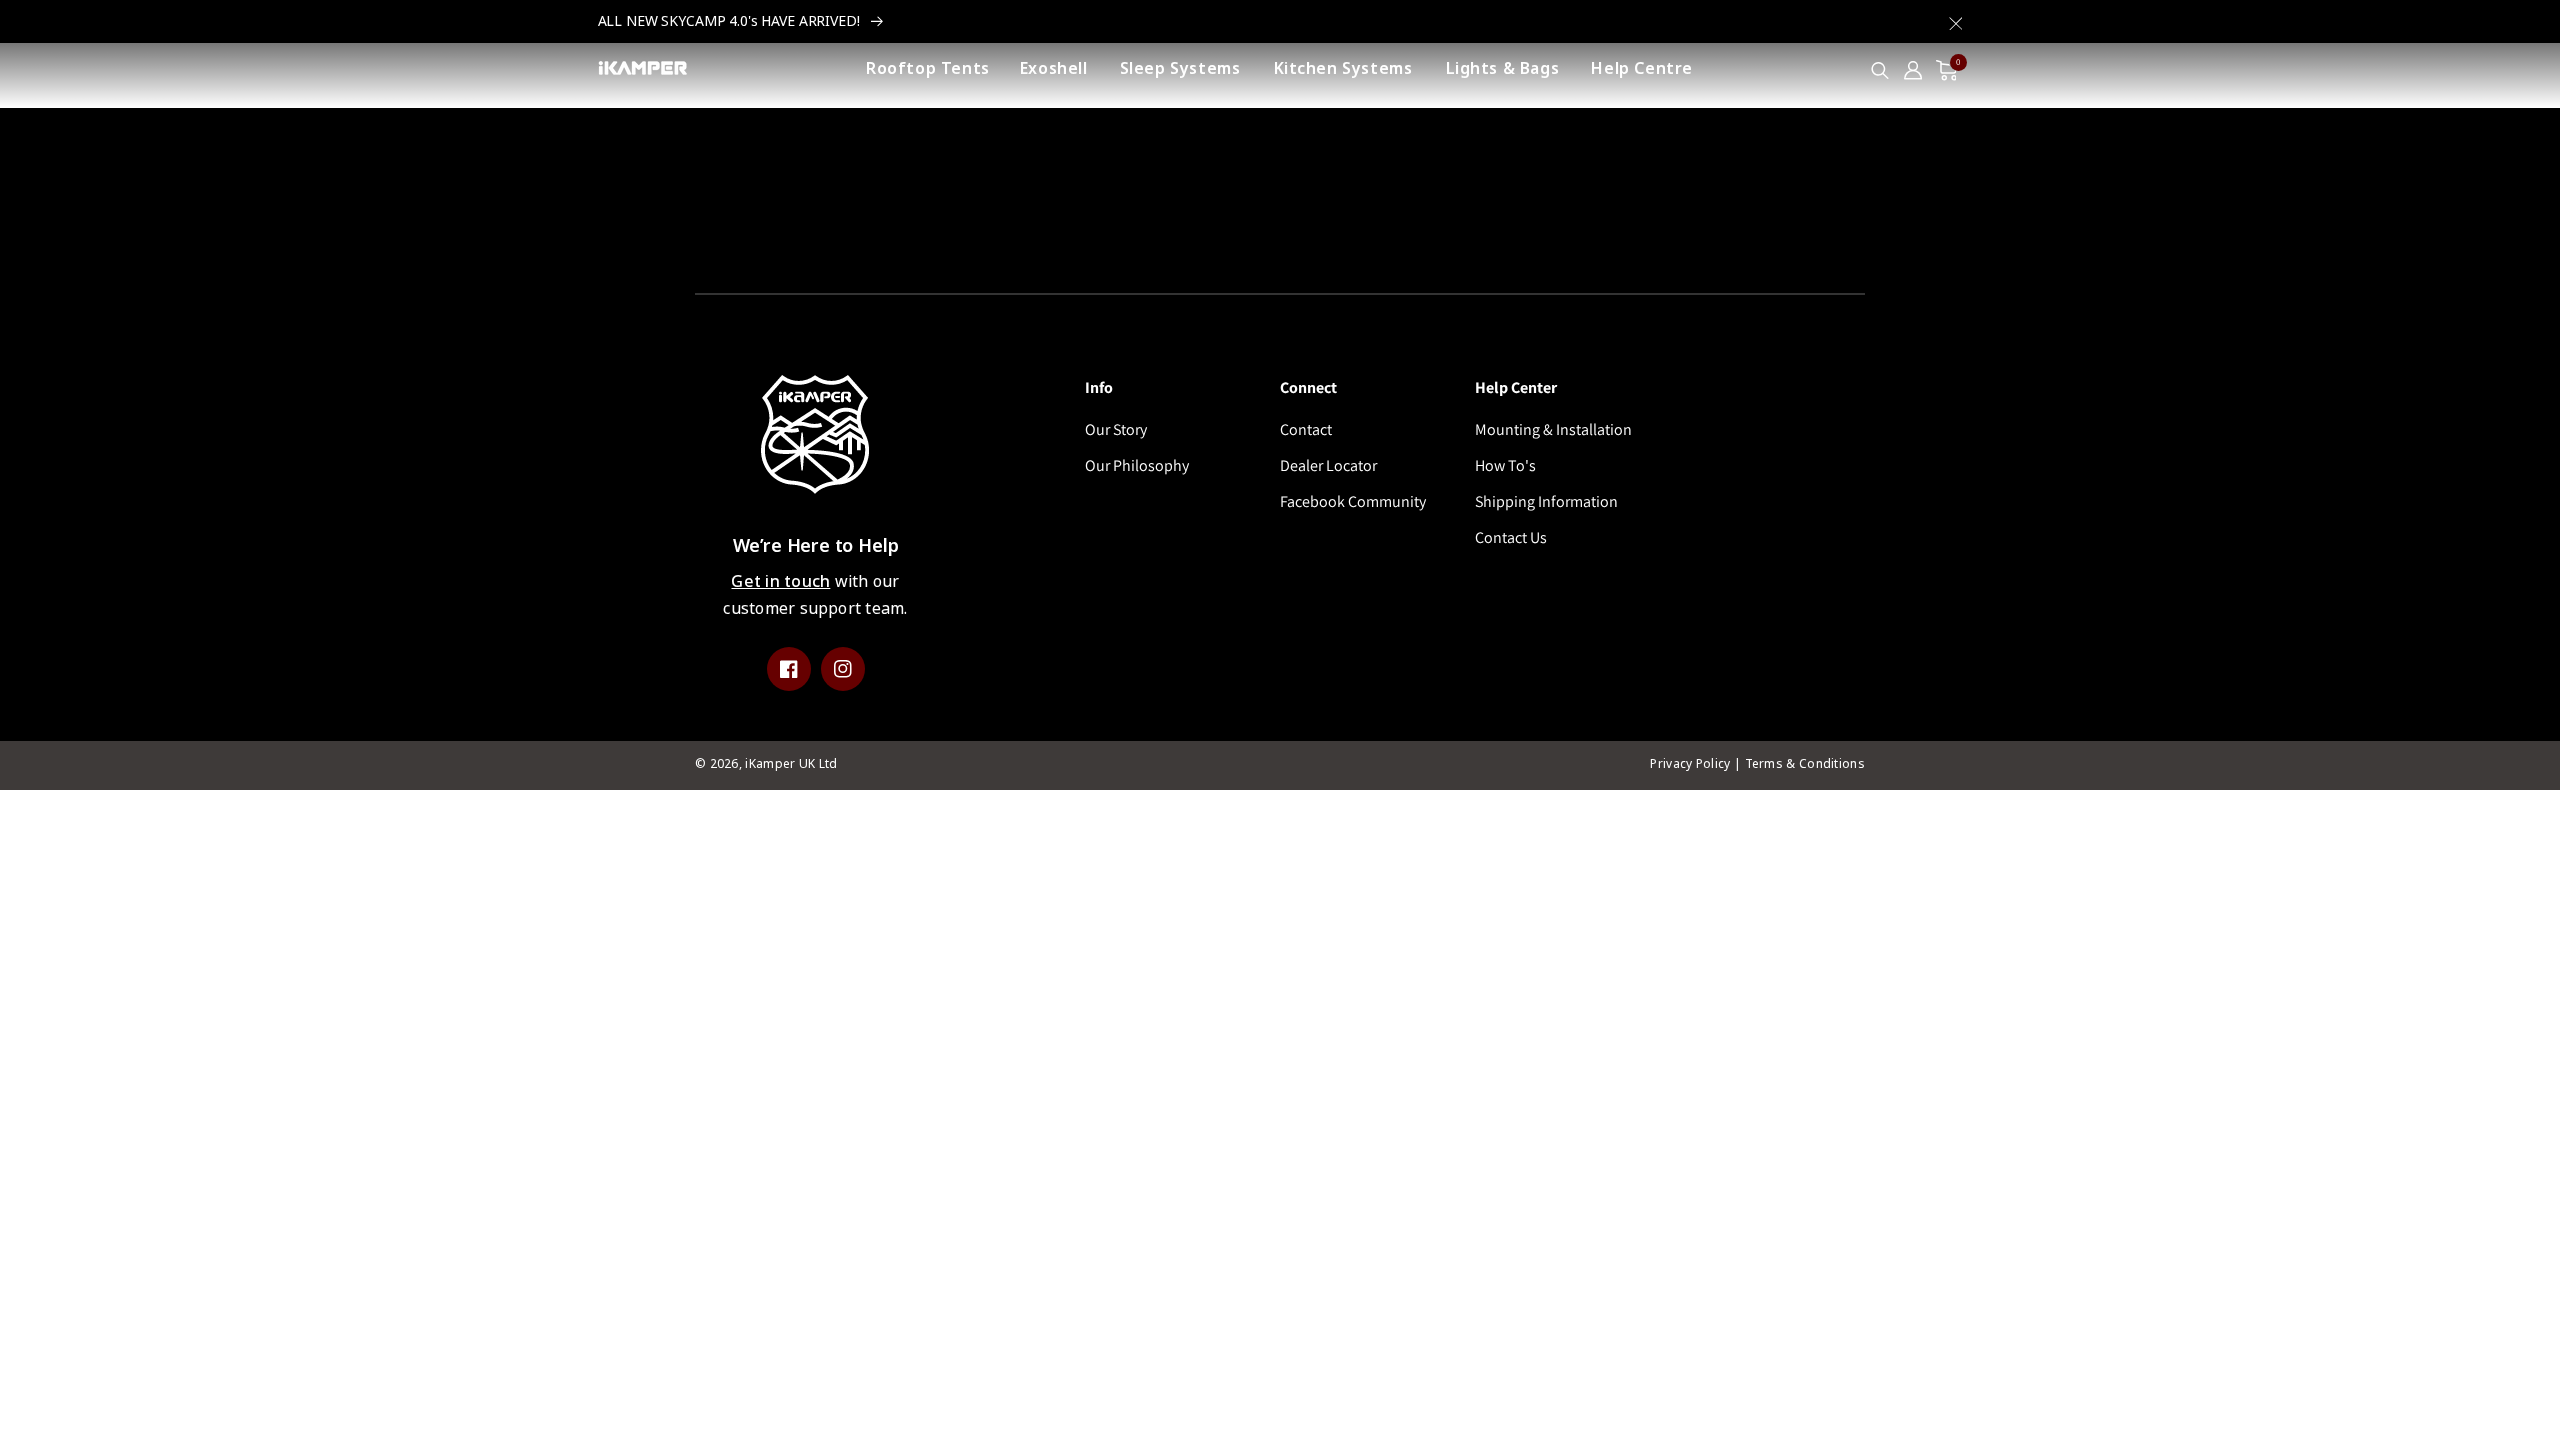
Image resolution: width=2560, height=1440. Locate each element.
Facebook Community (1353, 501)
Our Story (1116, 429)
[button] (1956, 18)
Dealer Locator (1328, 465)
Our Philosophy (1137, 465)
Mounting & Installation (1553, 429)
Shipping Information (1546, 501)
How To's (1505, 465)
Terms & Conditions (1805, 764)
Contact (1306, 429)
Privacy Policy (1690, 764)
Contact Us (1511, 537)
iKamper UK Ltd (791, 764)
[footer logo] (815, 439)
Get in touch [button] (780, 581)
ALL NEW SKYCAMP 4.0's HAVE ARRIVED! (731, 21)
